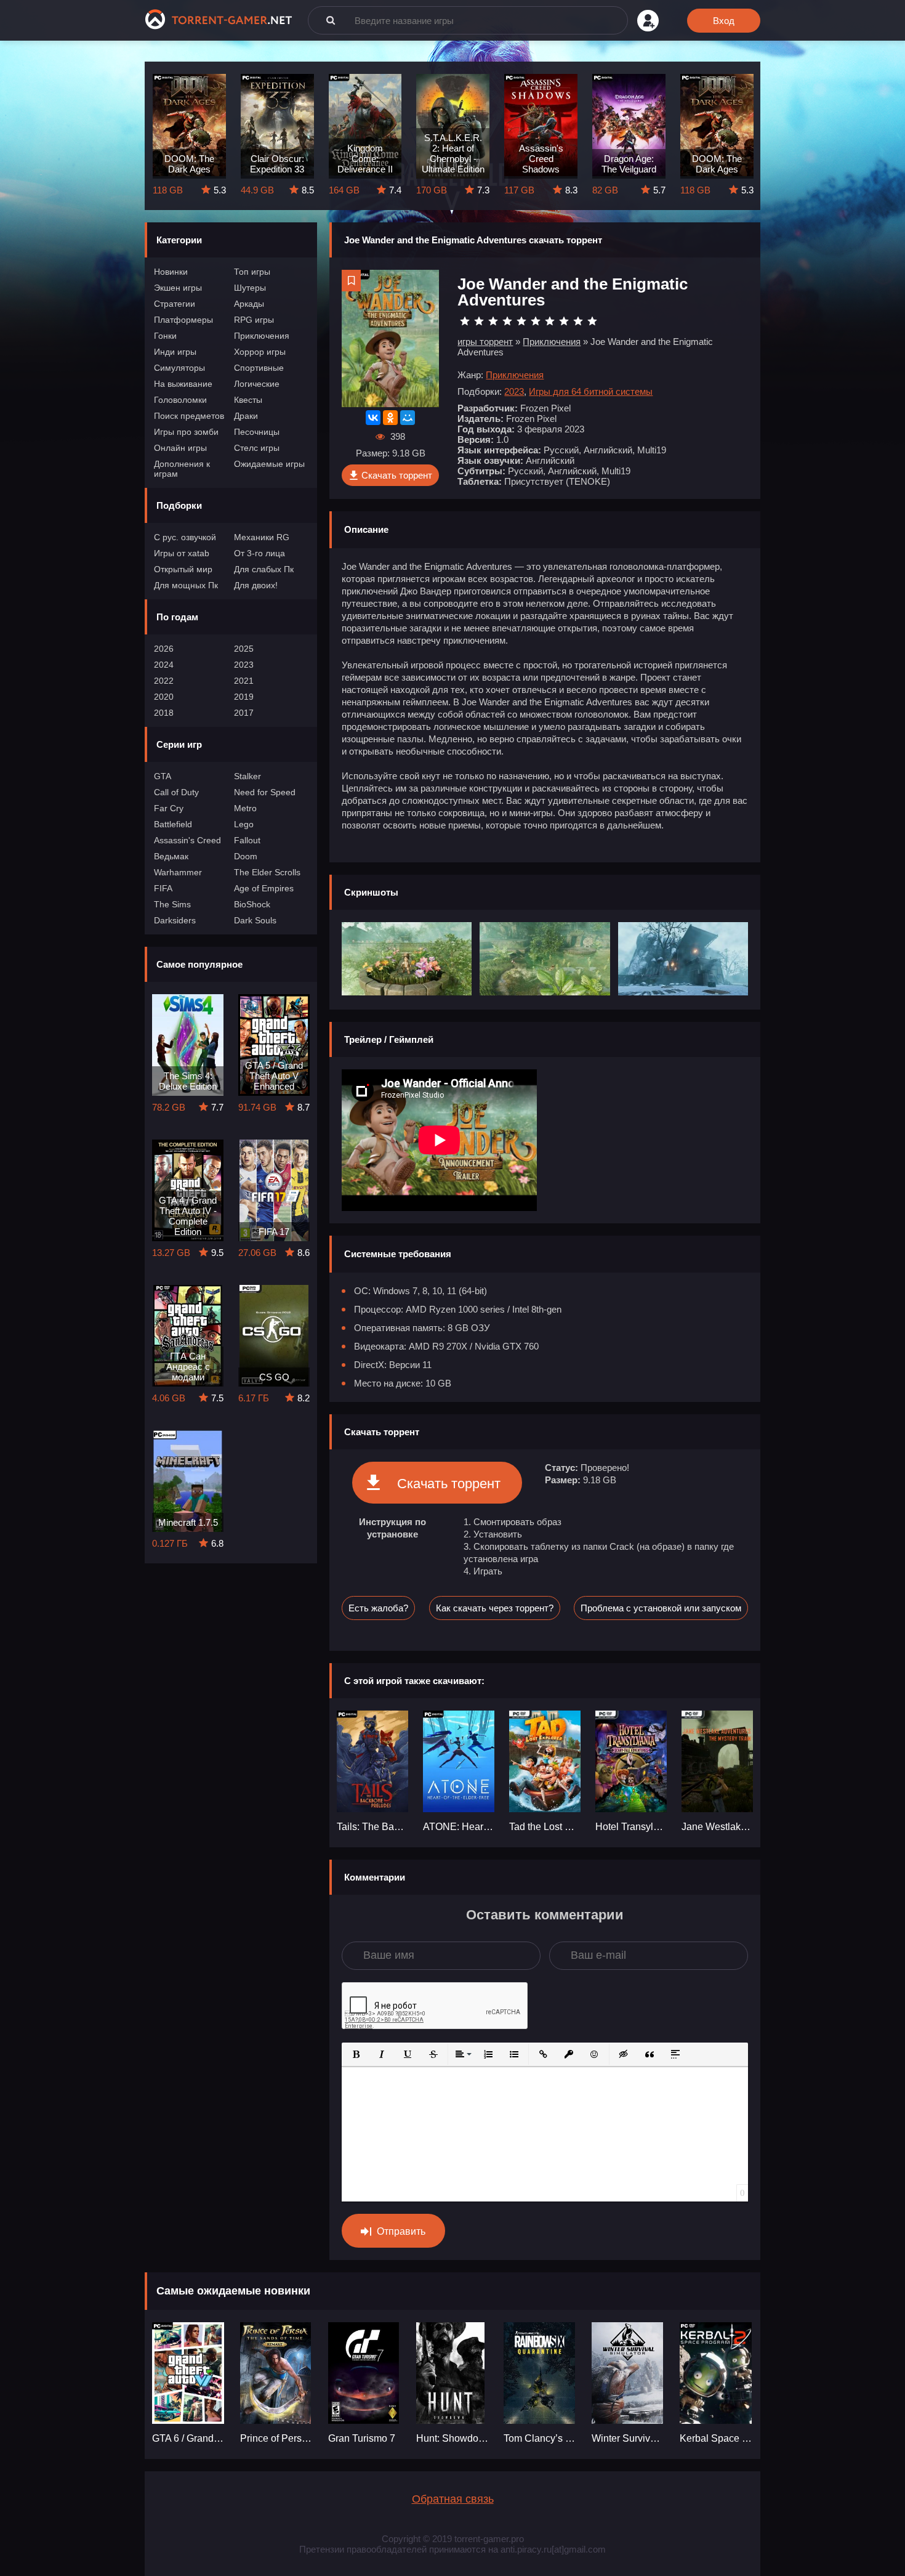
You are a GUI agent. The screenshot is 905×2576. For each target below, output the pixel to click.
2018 (164, 713)
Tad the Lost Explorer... (545, 1827)
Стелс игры (257, 448)
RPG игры (254, 320)
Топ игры (252, 272)
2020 (164, 697)
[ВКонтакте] (373, 418)
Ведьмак (171, 856)
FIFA (163, 888)
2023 (244, 665)
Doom (246, 856)
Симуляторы (179, 368)
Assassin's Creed (187, 840)
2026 (164, 649)
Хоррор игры (260, 352)
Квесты (248, 400)
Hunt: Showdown (453, 2438)
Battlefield (173, 824)
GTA (163, 776)
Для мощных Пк (186, 585)
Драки (246, 416)
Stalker (247, 776)
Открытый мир (183, 569)
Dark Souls (255, 920)
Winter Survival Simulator (628, 2438)
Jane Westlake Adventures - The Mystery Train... (717, 1827)
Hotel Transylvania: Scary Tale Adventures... (631, 1827)
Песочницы (257, 432)
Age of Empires (264, 888)
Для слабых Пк (264, 569)
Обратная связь (453, 2499)
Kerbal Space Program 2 (716, 2438)
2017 (244, 713)
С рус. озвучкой (185, 537)
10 (592, 321)
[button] (356, 2054)
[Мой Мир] (408, 418)
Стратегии (175, 304)
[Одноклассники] (390, 418)
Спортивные (259, 368)
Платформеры (183, 320)
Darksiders (175, 920)
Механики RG (262, 537)
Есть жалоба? (378, 1608)
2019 (244, 697)
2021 (244, 681)
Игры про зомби (186, 432)
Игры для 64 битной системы (591, 391)
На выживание (183, 384)
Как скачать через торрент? (495, 1608)
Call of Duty (176, 792)
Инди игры (175, 352)
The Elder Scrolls (267, 872)
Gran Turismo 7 (362, 2438)
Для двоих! (256, 585)
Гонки (165, 336)
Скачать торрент (397, 475)
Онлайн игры (180, 448)
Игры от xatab (182, 553)
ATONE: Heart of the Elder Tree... (459, 1827)
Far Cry (169, 808)
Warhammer (178, 872)
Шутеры (250, 288)
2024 (164, 665)
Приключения (262, 336)
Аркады (249, 304)
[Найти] (331, 20)
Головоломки (180, 400)
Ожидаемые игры (269, 464)
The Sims (172, 904)
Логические (257, 384)
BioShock (252, 904)
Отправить (401, 2231)
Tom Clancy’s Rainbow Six (540, 2438)
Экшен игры (178, 288)
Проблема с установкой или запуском (661, 1608)
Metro (245, 808)
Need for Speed (265, 792)
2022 (164, 681)
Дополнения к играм (182, 469)
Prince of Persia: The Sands (277, 2438)
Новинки (171, 272)
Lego (244, 824)
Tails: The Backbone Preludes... (372, 1827)
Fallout (247, 840)
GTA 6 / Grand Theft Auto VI (189, 2438)
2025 (244, 649)
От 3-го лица (259, 553)
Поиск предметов (189, 416)
